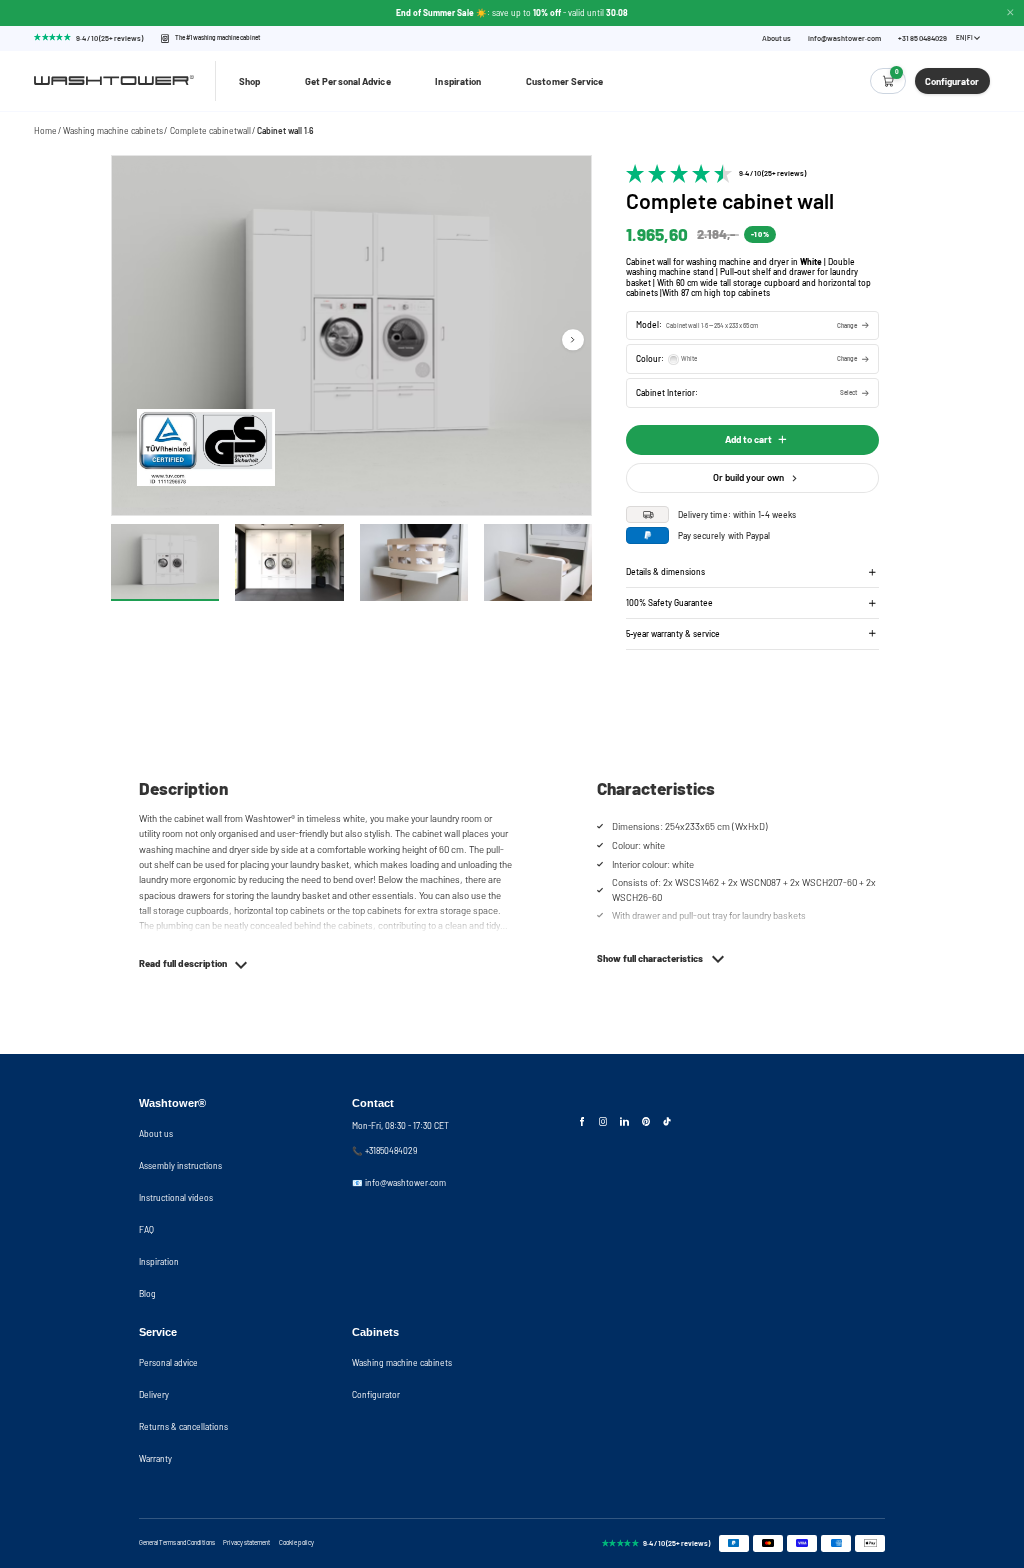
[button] (752, 325)
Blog (147, 1293)
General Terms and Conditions (177, 1542)
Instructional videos (176, 1197)
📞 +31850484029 (384, 1150)
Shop (249, 81)
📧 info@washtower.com (399, 1182)
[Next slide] (572, 339)
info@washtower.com (844, 38)
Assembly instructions (180, 1165)
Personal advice (168, 1362)
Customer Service (565, 81)
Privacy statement (246, 1542)
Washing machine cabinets (113, 130)
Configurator (376, 1394)
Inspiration (458, 81)
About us (776, 38)
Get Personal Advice (348, 81)
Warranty (155, 1458)
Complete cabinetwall (210, 130)
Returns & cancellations (183, 1426)
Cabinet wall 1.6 (285, 130)
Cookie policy (296, 1542)
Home (45, 130)
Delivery (154, 1394)
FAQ (146, 1229)
